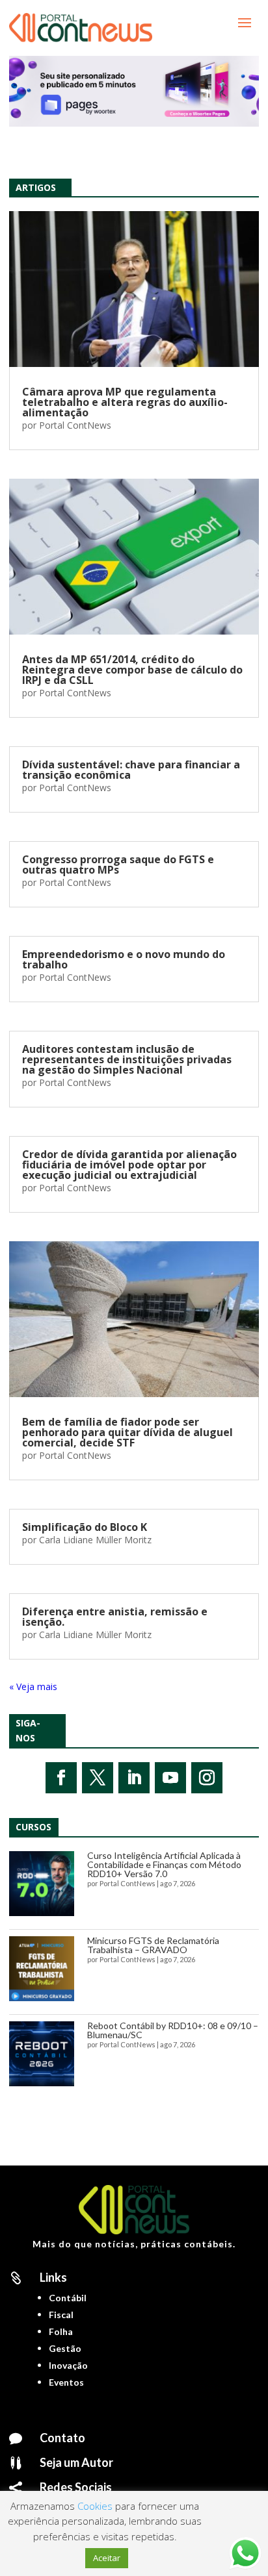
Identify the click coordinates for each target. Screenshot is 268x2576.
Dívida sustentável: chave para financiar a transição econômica (131, 770)
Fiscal (61, 2315)
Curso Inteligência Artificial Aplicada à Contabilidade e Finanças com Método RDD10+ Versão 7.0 (164, 1864)
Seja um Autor (76, 2462)
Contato (62, 2438)
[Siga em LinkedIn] (134, 1778)
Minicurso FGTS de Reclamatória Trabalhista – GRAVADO (153, 1945)
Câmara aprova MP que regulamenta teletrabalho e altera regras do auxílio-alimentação (125, 402)
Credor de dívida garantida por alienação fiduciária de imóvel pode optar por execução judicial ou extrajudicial (129, 1165)
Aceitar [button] (107, 2558)
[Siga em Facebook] (61, 1778)
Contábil (68, 2298)
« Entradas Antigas (48, 1686)
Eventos (66, 2382)
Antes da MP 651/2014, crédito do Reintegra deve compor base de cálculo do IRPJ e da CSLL (132, 670)
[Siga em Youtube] (170, 1778)
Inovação (68, 2365)
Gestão (65, 2348)
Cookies (95, 2506)
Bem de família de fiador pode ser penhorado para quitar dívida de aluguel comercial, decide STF (127, 1432)
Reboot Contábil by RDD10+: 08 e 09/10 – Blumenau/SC (173, 2030)
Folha (61, 2331)
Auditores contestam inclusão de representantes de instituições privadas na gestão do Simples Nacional (127, 1059)
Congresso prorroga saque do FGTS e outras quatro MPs (118, 865)
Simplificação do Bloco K (85, 1527)
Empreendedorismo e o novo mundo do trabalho (124, 959)
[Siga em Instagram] (207, 1778)
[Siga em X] (98, 1778)
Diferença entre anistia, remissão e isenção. (115, 1617)
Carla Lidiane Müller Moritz (95, 1540)
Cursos (33, 1827)
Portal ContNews (75, 425)
